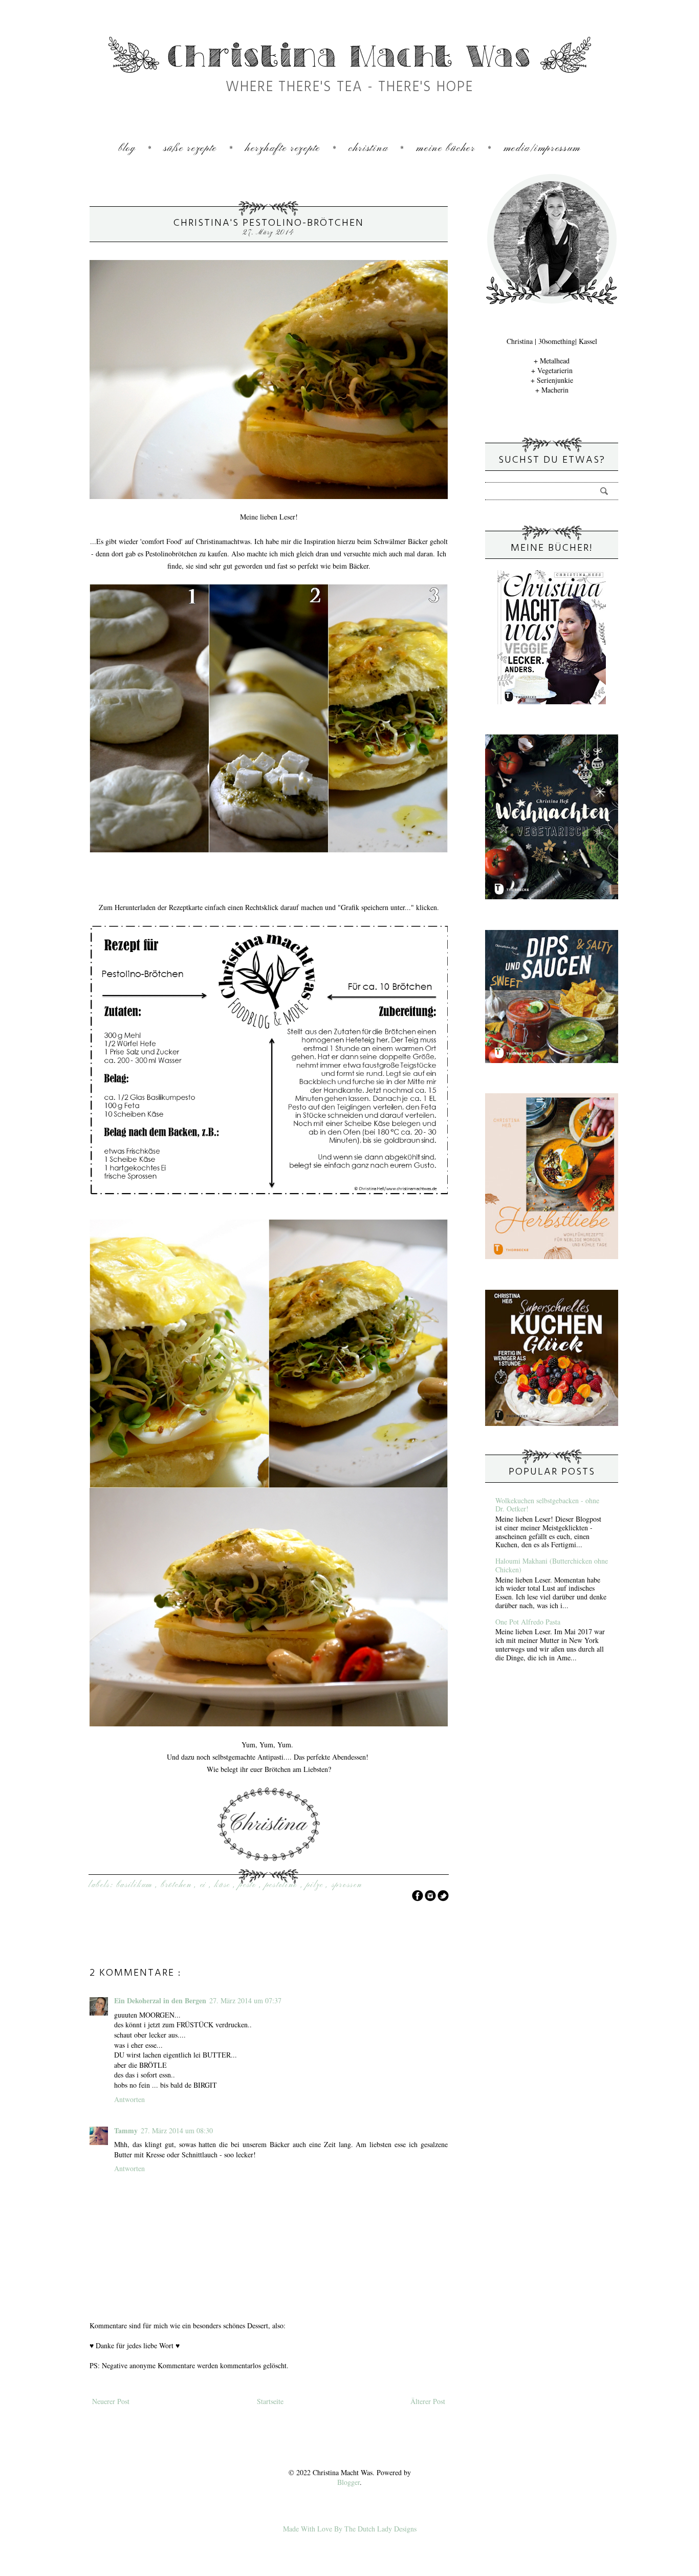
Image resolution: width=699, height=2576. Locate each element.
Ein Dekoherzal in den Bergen (160, 2000)
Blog (127, 149)
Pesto (249, 1885)
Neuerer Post (111, 2401)
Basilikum (136, 1885)
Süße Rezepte (190, 149)
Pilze (316, 1885)
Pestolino (283, 1885)
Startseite (270, 2401)
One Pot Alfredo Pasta (528, 1622)
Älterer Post (428, 2401)
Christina (368, 149)
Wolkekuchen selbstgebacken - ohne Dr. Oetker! (547, 1505)
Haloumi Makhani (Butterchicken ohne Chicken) (552, 1565)
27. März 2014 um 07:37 (245, 2000)
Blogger (348, 2482)
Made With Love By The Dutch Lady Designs (350, 2529)
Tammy (126, 2130)
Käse (224, 1885)
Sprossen (347, 1885)
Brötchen (178, 1885)
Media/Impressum (542, 149)
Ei (205, 1885)
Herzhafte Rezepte (283, 149)
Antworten (129, 2099)
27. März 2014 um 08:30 (177, 2130)
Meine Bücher (445, 149)
